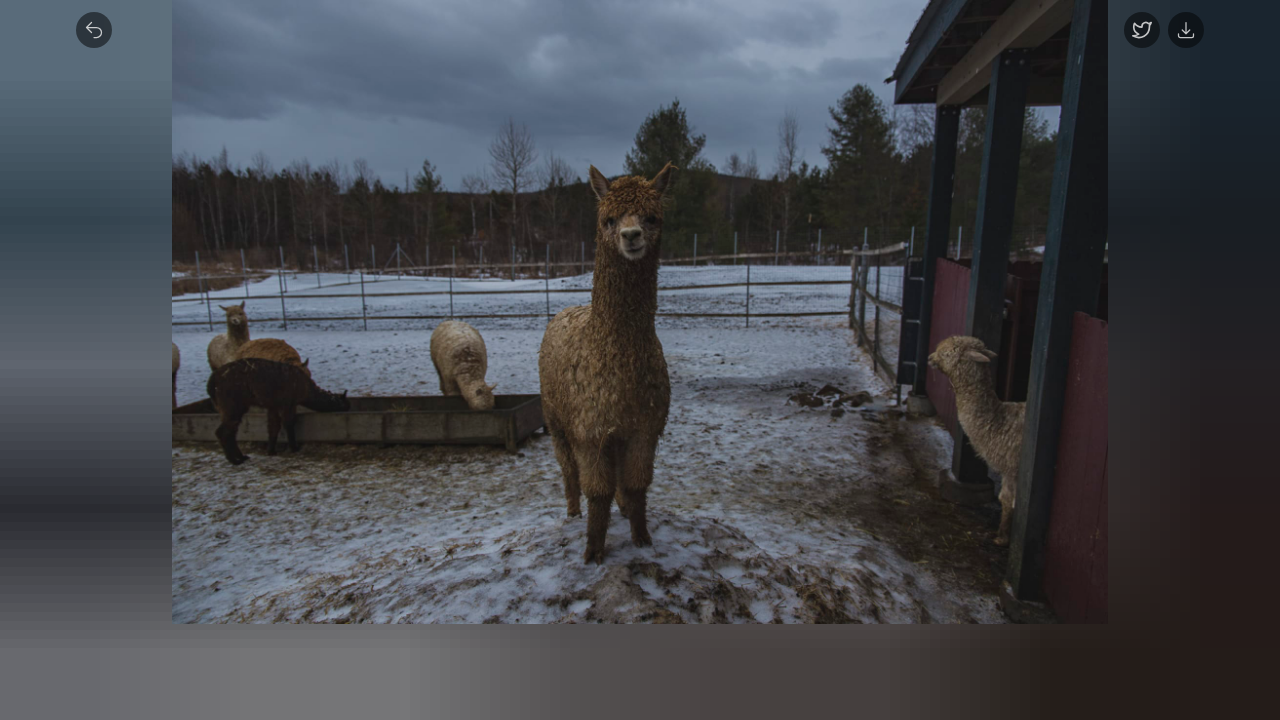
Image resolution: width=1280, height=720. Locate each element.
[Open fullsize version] (1142, 30)
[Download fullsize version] (1186, 30)
